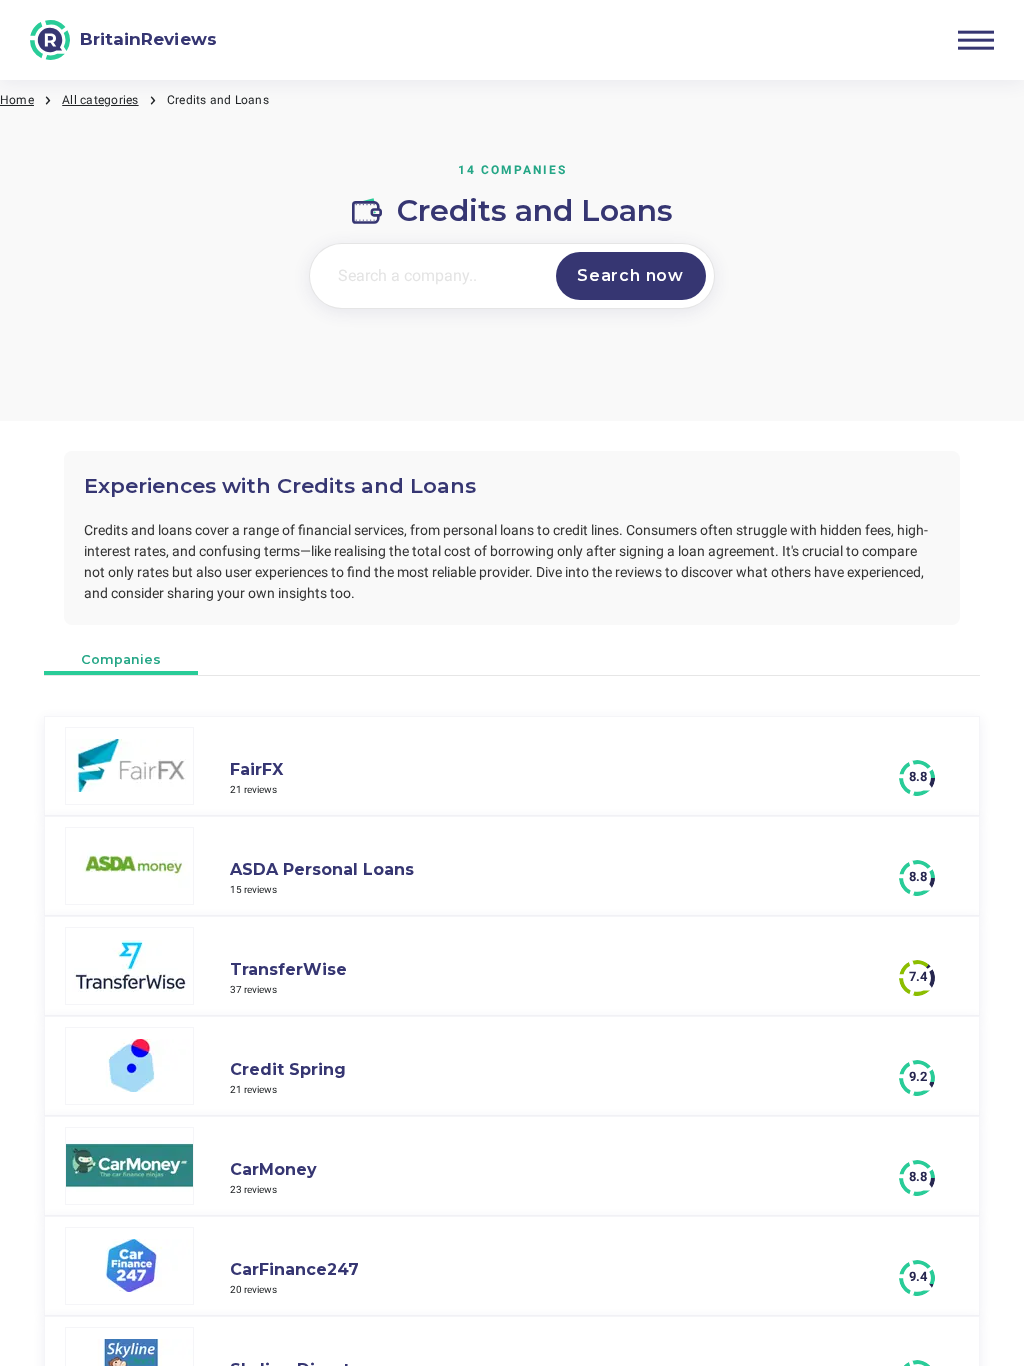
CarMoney (273, 1169)
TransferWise (288, 969)
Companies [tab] (121, 659)
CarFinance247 (294, 1269)
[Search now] (631, 276)
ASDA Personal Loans (322, 869)
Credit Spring (288, 1069)
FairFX (256, 769)
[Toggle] (976, 40)
